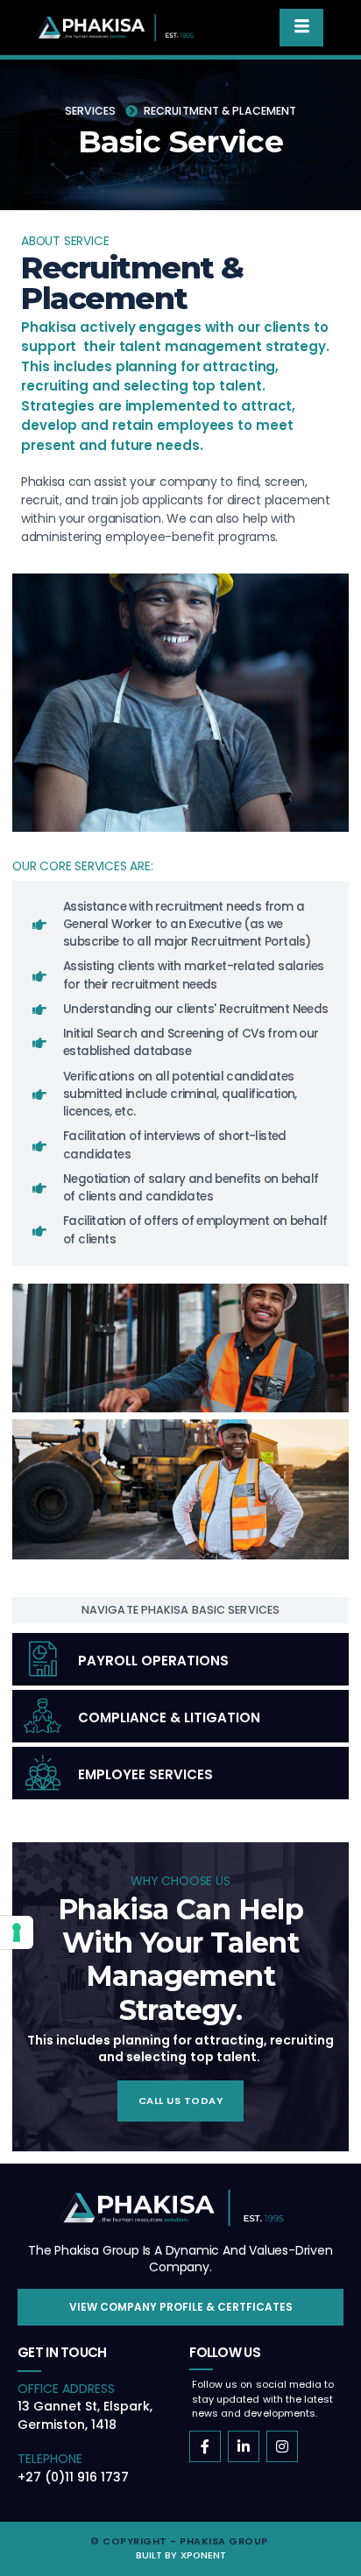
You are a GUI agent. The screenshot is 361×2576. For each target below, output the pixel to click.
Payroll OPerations (153, 1661)
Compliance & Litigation (169, 1717)
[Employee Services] (43, 1773)
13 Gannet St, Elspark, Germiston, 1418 (85, 2415)
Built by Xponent (180, 2555)
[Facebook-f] (205, 2446)
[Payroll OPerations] (43, 1659)
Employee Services (145, 1774)
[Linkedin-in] (244, 2446)
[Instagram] (282, 2446)
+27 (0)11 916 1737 (73, 2477)
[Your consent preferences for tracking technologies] (17, 1932)
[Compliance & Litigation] (43, 1716)
